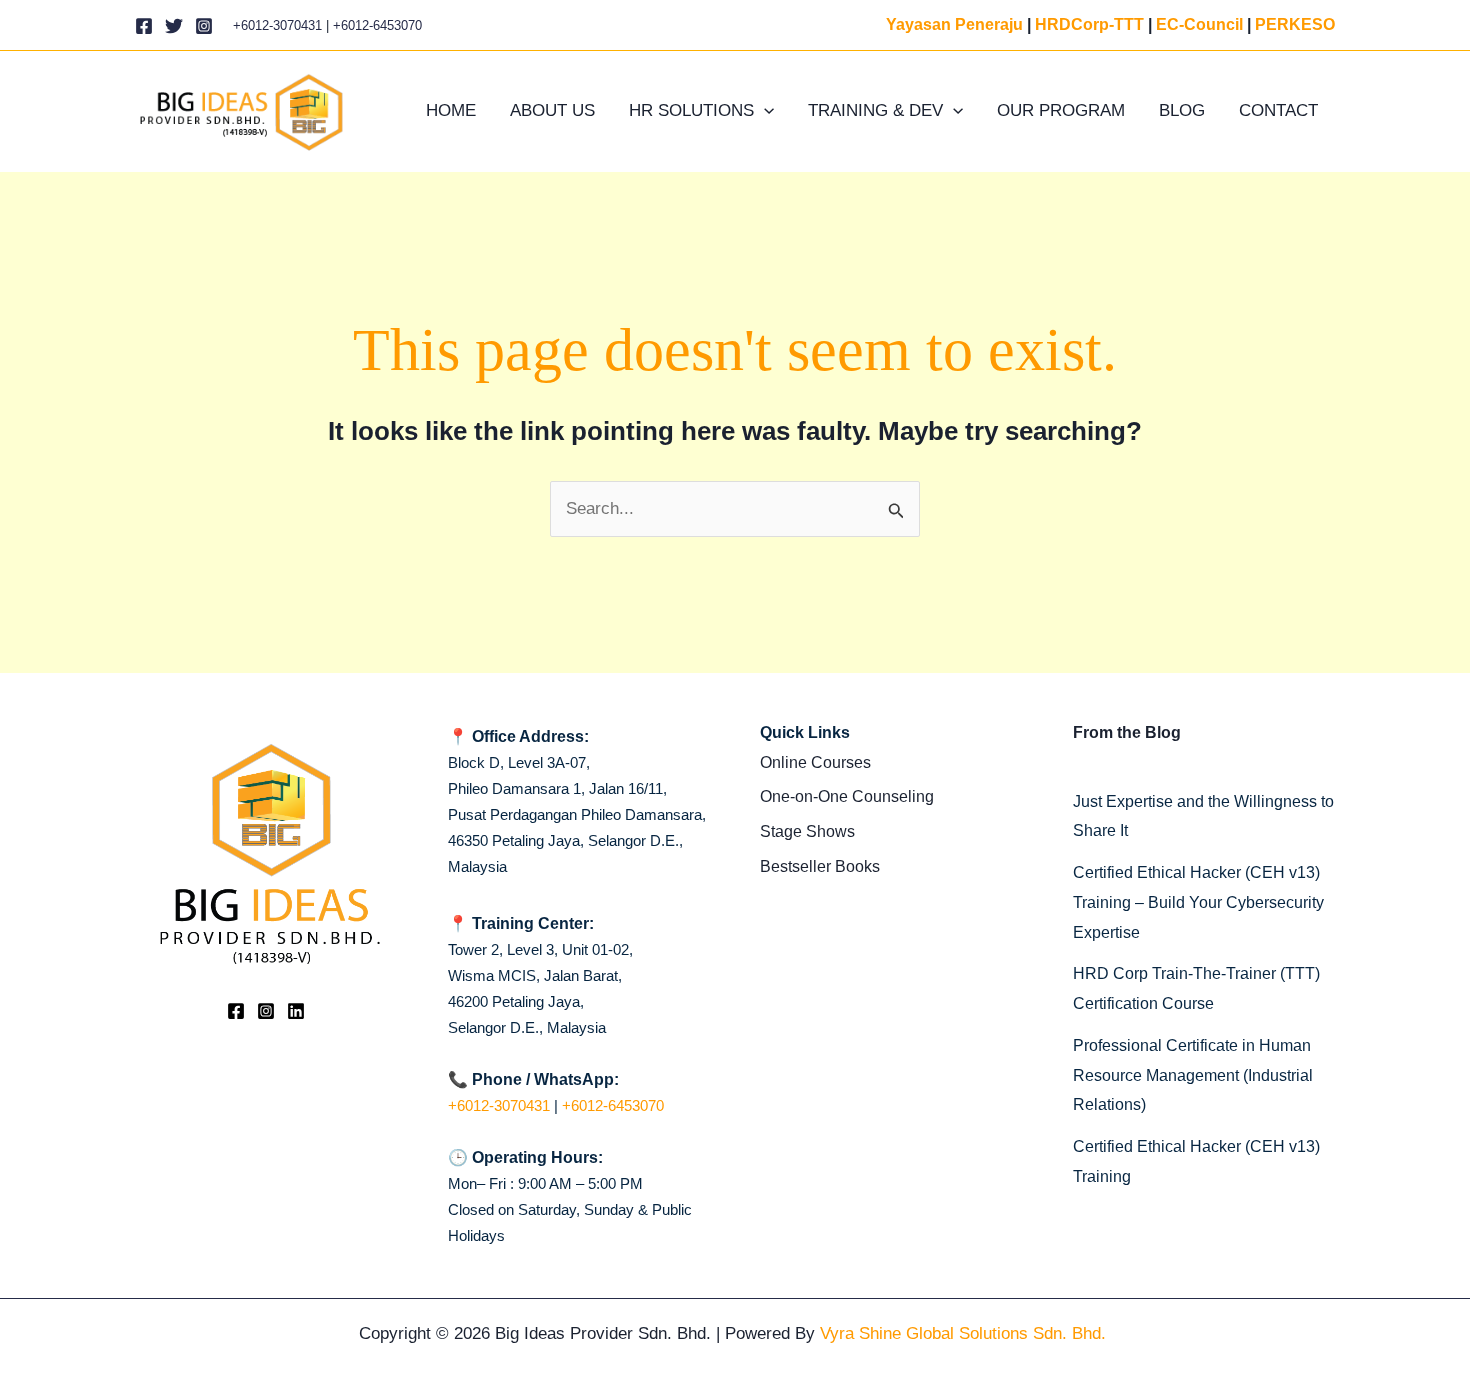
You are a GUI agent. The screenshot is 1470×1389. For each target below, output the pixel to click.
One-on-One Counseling (847, 796)
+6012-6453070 (377, 25)
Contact (1278, 110)
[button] (764, 111)
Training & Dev (875, 110)
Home (451, 110)
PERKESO (1295, 24)
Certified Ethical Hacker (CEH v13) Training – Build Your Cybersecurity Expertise (1198, 902)
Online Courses (815, 762)
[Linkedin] (296, 1011)
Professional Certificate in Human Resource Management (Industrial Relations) (1193, 1075)
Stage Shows (807, 831)
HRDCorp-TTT (1089, 24)
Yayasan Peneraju (954, 24)
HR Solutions (691, 110)
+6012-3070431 (277, 25)
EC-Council (1199, 24)
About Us (552, 110)
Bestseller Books (820, 866)
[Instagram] (204, 26)
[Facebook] (144, 26)
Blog (1182, 110)
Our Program (1061, 110)
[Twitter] (174, 26)
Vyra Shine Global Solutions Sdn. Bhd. (965, 1333)
